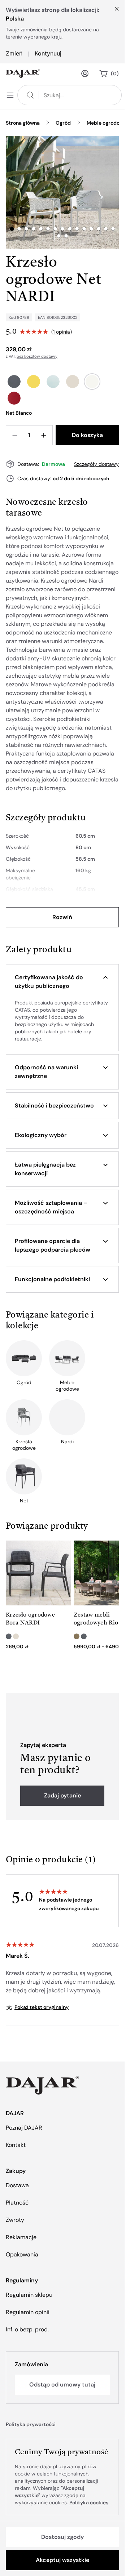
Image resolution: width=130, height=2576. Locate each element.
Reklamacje (21, 2237)
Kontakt (16, 2145)
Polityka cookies (89, 2503)
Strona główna (23, 123)
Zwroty (15, 2220)
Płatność (17, 2203)
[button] (62, 982)
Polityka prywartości (31, 2424)
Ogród (63, 123)
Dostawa (17, 2185)
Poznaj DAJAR (24, 2128)
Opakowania (22, 2254)
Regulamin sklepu (29, 2295)
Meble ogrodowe (107, 123)
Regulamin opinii (28, 2312)
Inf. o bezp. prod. (27, 2329)
